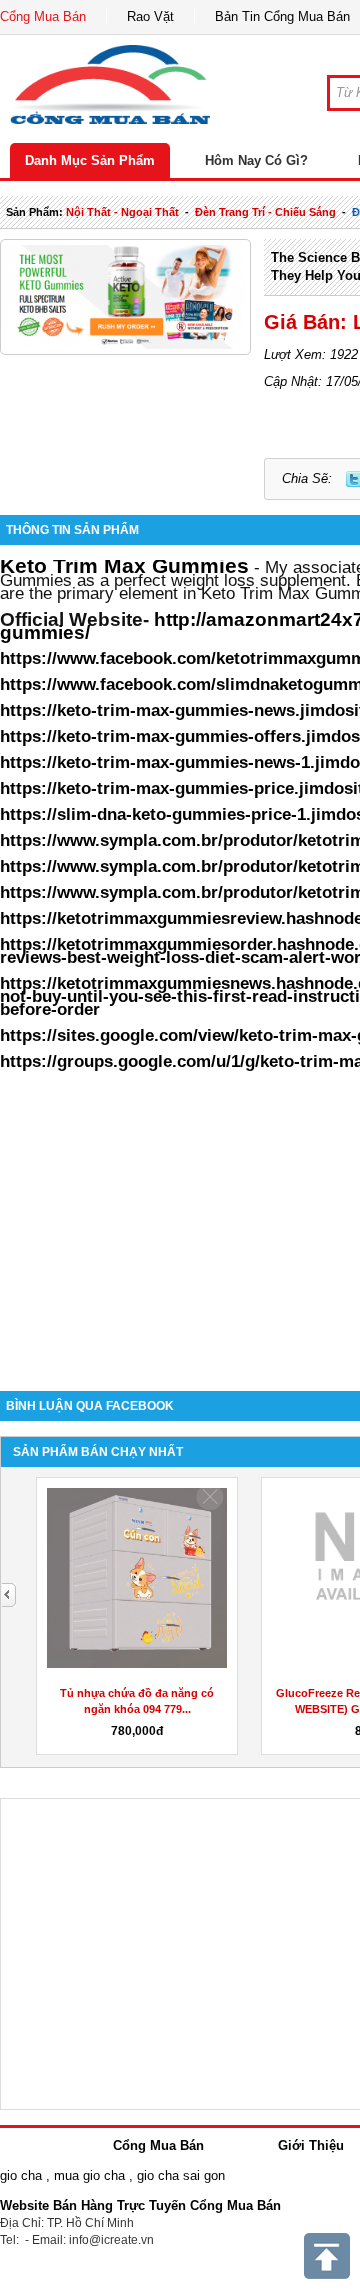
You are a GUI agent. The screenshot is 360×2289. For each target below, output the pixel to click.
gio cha (21, 2175)
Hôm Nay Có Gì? (256, 160)
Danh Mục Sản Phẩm (90, 160)
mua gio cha (89, 2175)
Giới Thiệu (311, 2145)
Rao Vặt (150, 16)
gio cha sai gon (181, 2175)
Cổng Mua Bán (43, 16)
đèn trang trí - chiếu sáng (265, 212)
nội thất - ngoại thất (122, 212)
